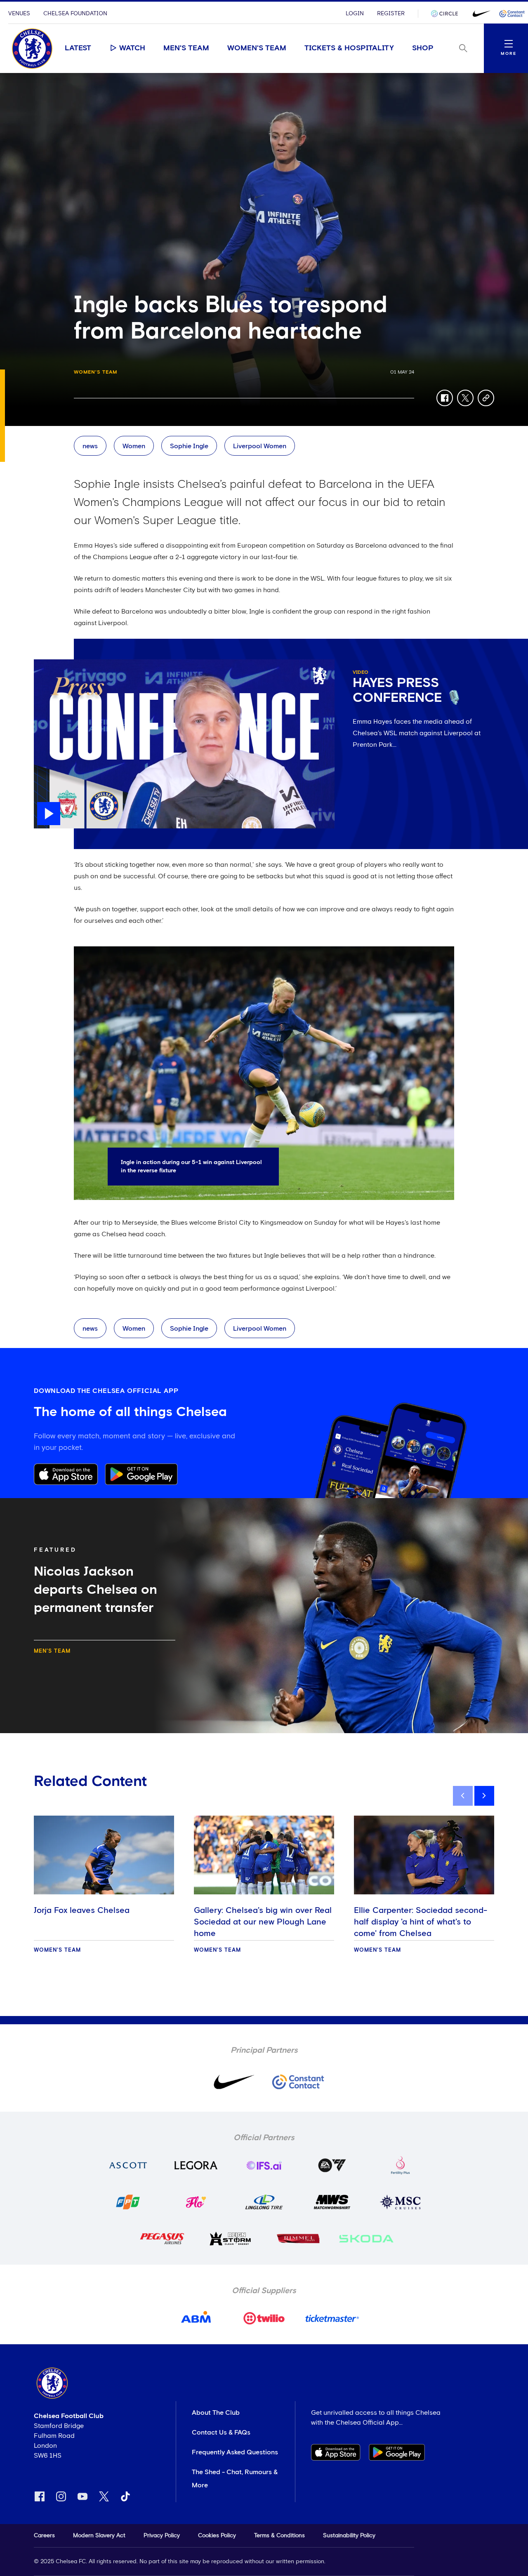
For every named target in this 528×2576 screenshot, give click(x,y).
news (90, 446)
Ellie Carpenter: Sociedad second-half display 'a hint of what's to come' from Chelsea (421, 1922)
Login (355, 14)
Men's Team (186, 48)
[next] (484, 1796)
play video (50, 663)
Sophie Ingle (189, 446)
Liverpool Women (260, 446)
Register (391, 14)
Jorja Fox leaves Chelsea (82, 1910)
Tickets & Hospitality (349, 48)
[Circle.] (448, 14)
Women (134, 446)
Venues (19, 14)
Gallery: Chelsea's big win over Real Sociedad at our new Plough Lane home (263, 1922)
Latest (78, 48)
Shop (423, 48)
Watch (132, 48)
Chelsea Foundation (75, 14)
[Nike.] (480, 14)
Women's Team (257, 48)
